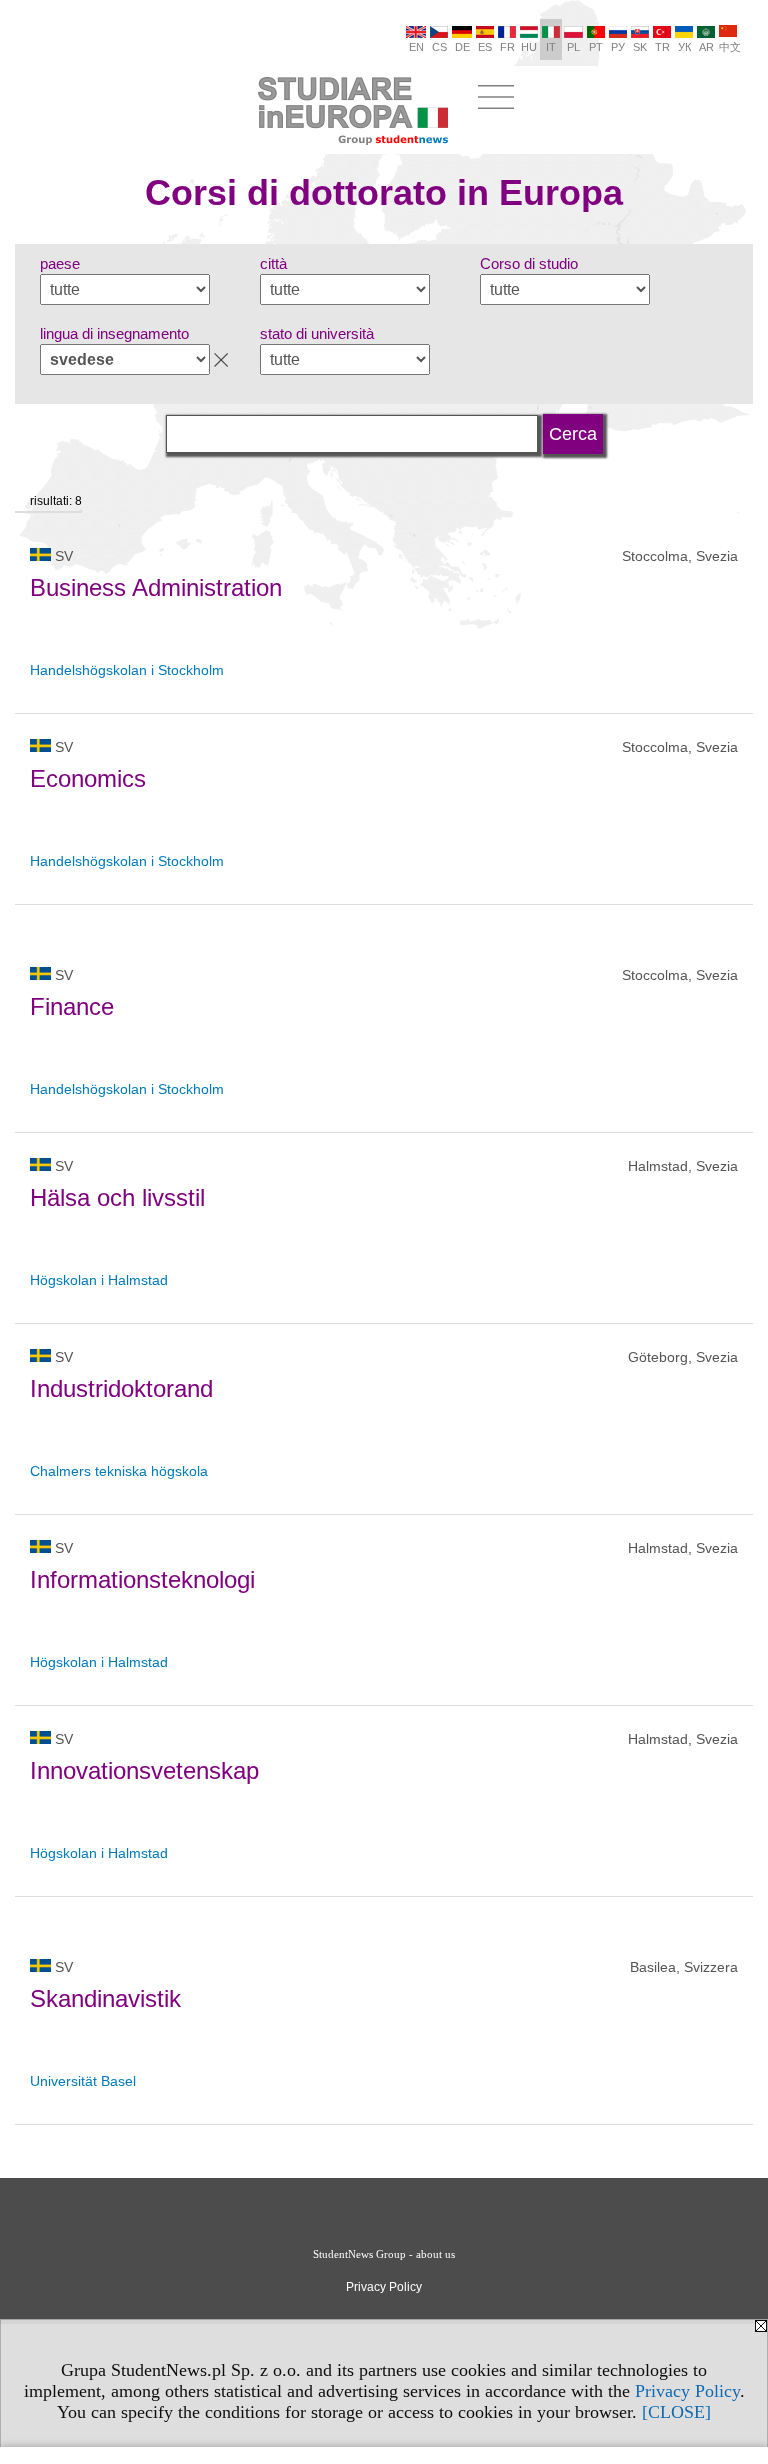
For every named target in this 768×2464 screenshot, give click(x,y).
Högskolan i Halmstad (99, 1280)
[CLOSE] (676, 2412)
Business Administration (156, 587)
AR (706, 47)
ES (485, 47)
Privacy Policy (687, 2391)
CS (439, 47)
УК (684, 47)
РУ (618, 47)
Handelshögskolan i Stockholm (129, 670)
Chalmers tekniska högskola (119, 1471)
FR (507, 47)
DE (462, 47)
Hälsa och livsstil (117, 1197)
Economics (88, 778)
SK (640, 47)
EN (416, 47)
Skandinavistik (105, 1998)
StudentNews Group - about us (384, 2254)
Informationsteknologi (142, 1579)
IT (551, 47)
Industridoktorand (121, 1388)
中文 (730, 47)
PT (596, 47)
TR (662, 47)
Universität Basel (83, 2081)
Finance (72, 1006)
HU (529, 47)
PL (573, 47)
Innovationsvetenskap (144, 1770)
